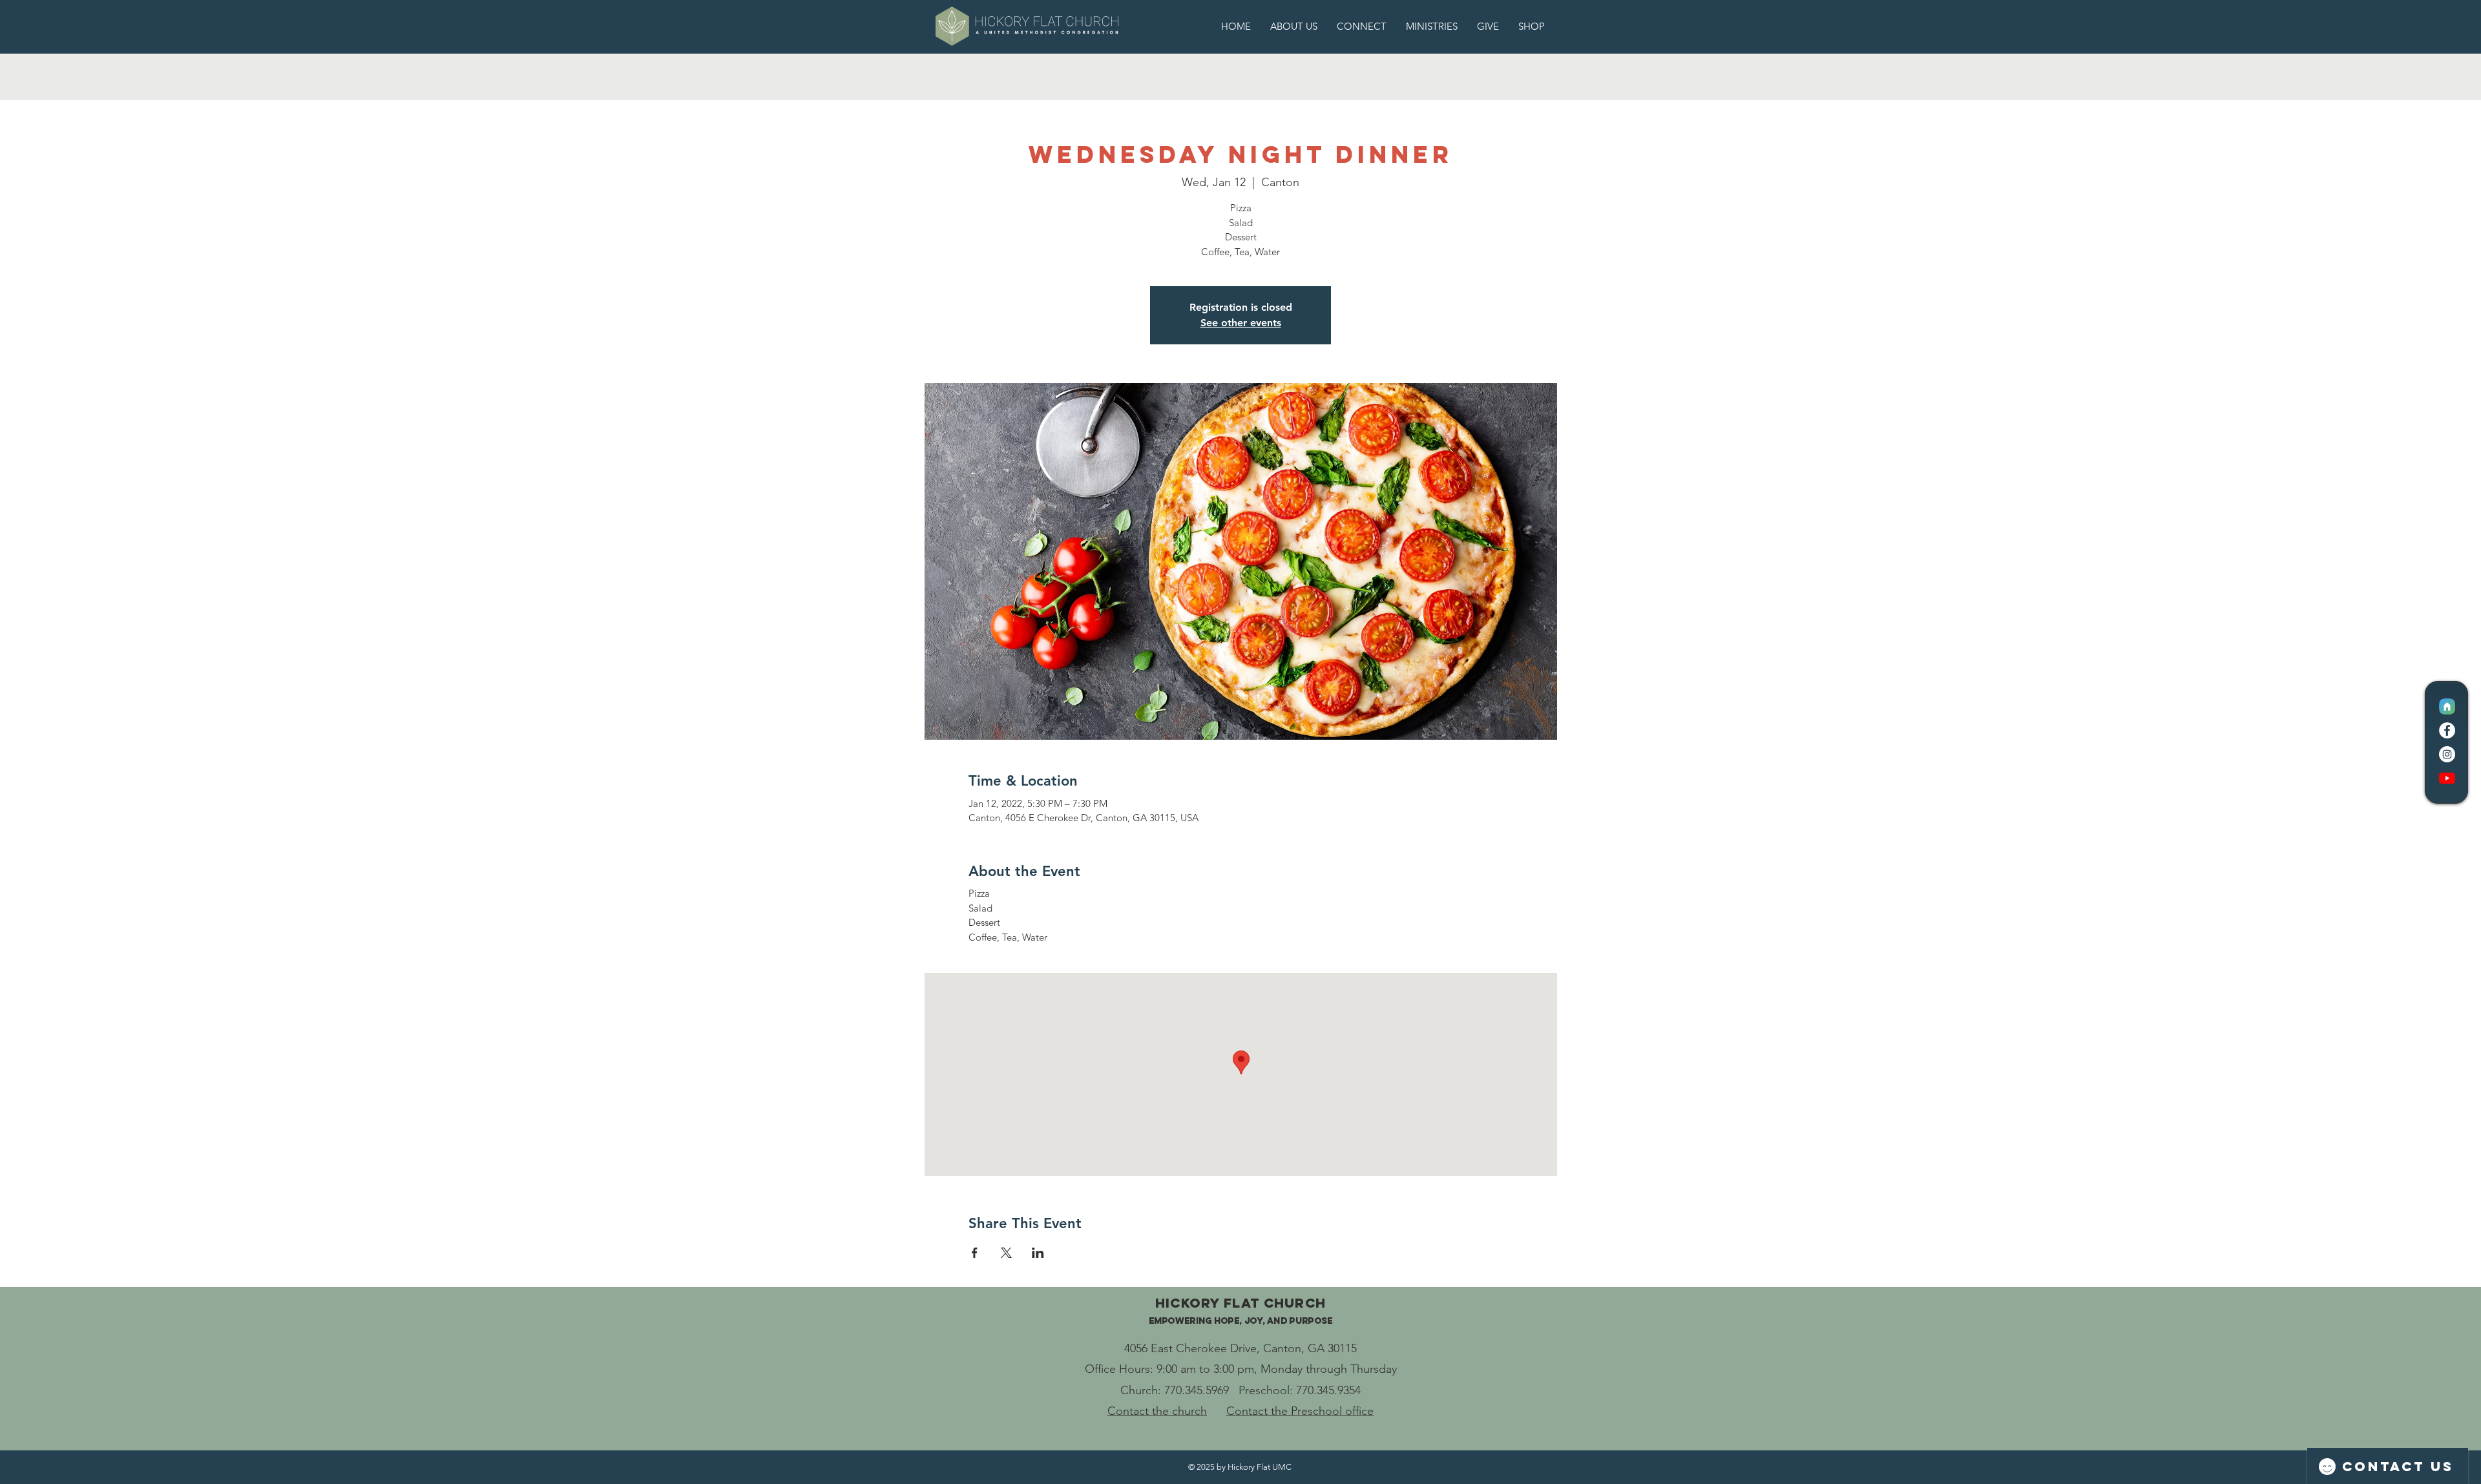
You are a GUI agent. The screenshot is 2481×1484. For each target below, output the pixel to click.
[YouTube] (2447, 778)
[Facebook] (2447, 730)
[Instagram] (2447, 754)
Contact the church (1157, 1411)
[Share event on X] (1006, 1253)
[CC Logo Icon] (2447, 706)
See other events (1241, 323)
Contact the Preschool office (1300, 1411)
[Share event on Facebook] (975, 1253)
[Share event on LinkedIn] (1038, 1253)
